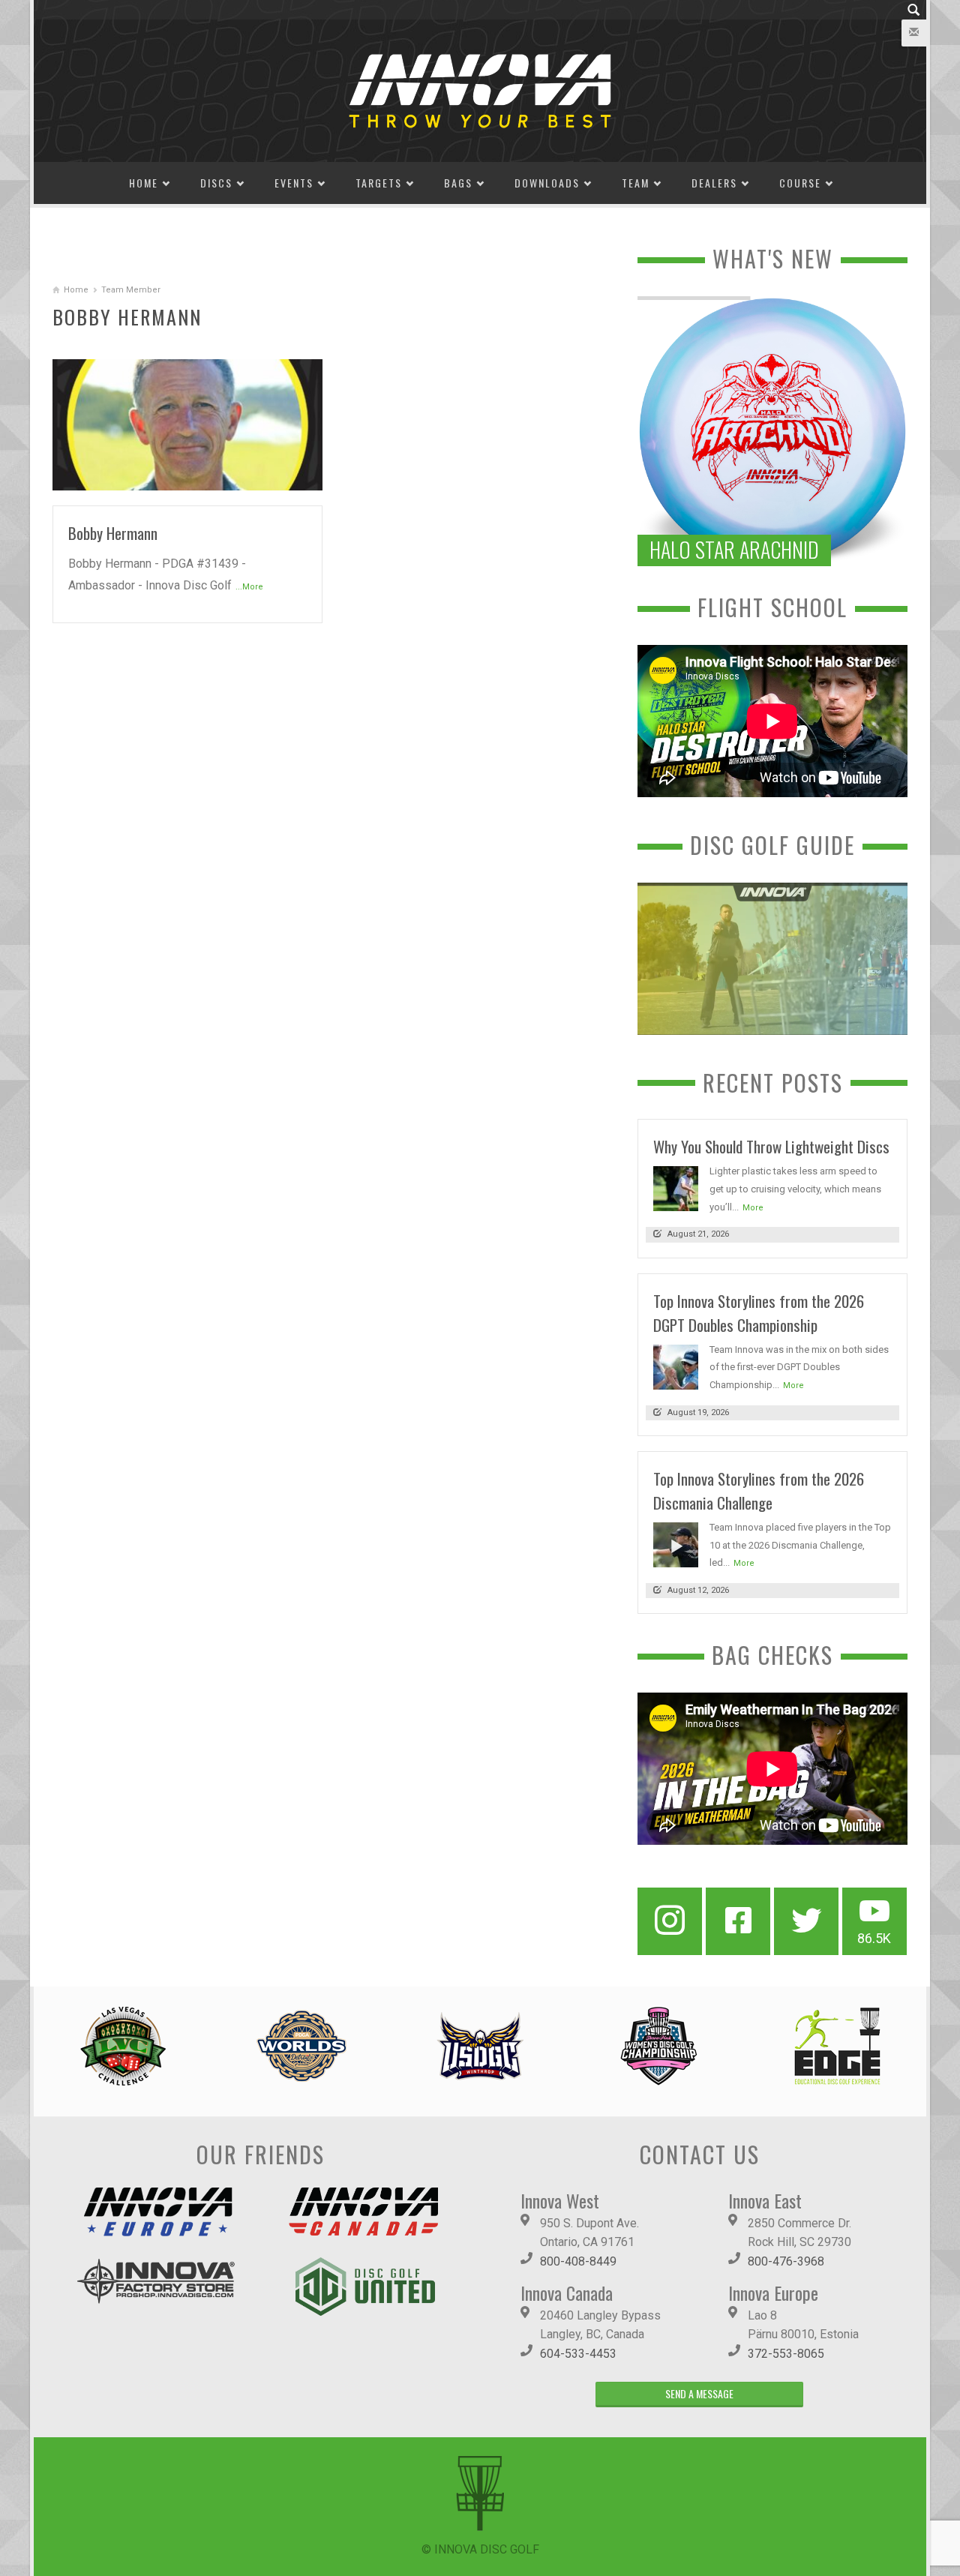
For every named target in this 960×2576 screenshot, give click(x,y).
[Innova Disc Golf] (480, 90)
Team (636, 183)
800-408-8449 (578, 2261)
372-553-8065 (786, 2354)
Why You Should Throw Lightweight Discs (771, 1146)
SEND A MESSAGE (699, 2393)
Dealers (714, 183)
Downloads (547, 183)
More (753, 1208)
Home (144, 183)
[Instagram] (670, 1921)
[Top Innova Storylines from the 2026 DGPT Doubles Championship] (676, 1366)
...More (249, 587)
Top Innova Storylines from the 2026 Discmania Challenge (759, 1490)
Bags (458, 183)
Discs (216, 183)
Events (294, 183)
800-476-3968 (786, 2261)
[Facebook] (738, 1921)
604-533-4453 (578, 2354)
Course (800, 183)
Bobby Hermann (113, 533)
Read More (281, 473)
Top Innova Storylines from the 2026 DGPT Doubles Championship (759, 1313)
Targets (379, 183)
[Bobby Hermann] (187, 423)
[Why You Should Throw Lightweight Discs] (676, 1188)
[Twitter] (806, 1921)
